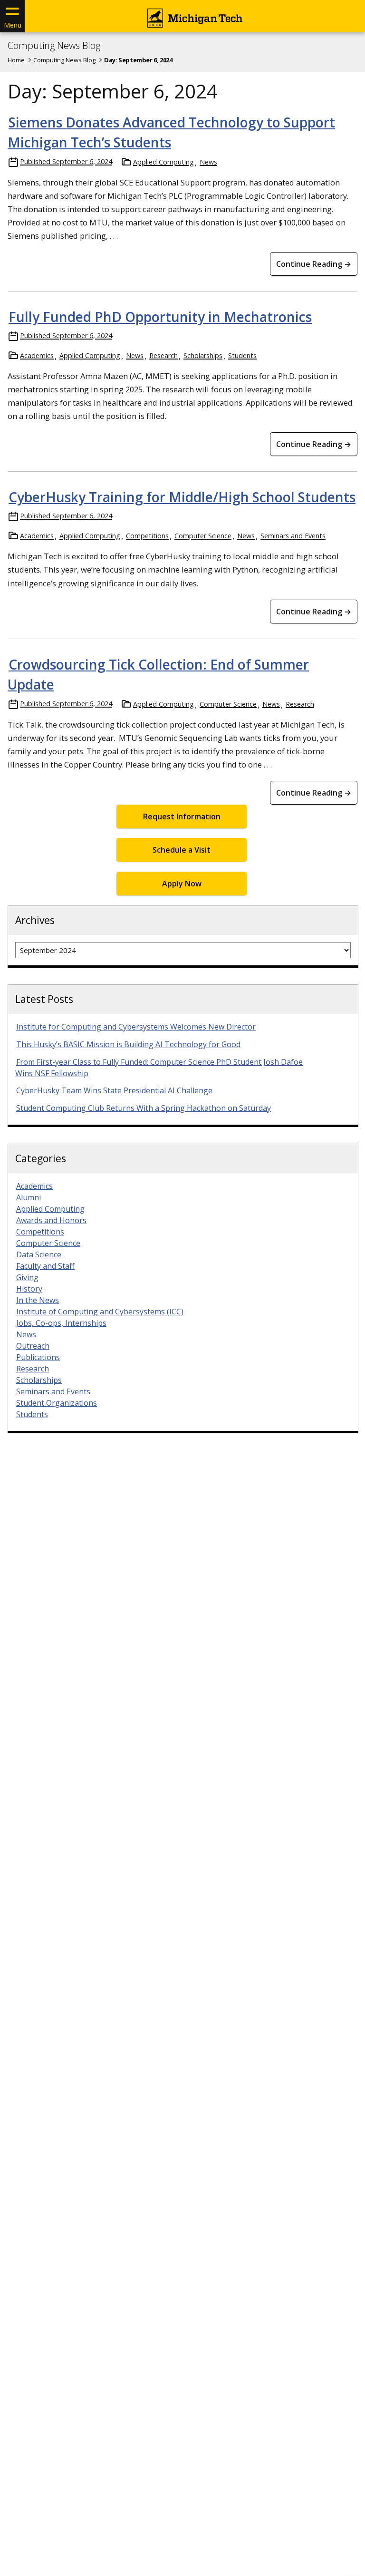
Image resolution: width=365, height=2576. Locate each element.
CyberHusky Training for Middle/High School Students (182, 497)
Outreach (33, 1346)
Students (242, 355)
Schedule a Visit (182, 850)
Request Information (182, 817)
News (208, 162)
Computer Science (203, 536)
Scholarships (203, 355)
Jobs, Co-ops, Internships (61, 1323)
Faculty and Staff (45, 1266)
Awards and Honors (51, 1220)
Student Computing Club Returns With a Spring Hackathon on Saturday (144, 1108)
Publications (38, 1357)
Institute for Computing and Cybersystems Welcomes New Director (136, 1027)
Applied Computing (163, 162)
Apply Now (182, 884)
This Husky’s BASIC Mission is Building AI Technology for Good (128, 1044)
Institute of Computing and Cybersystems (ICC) (100, 1312)
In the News (38, 1300)
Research (163, 355)
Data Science (39, 1254)
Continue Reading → (314, 264)
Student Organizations (57, 1403)
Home (16, 60)
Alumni (29, 1197)
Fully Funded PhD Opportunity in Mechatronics (160, 317)
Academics (37, 355)
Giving (27, 1277)
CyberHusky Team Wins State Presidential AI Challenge (114, 1090)
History (29, 1289)
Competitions (147, 536)
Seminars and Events (293, 536)
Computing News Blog (54, 46)
